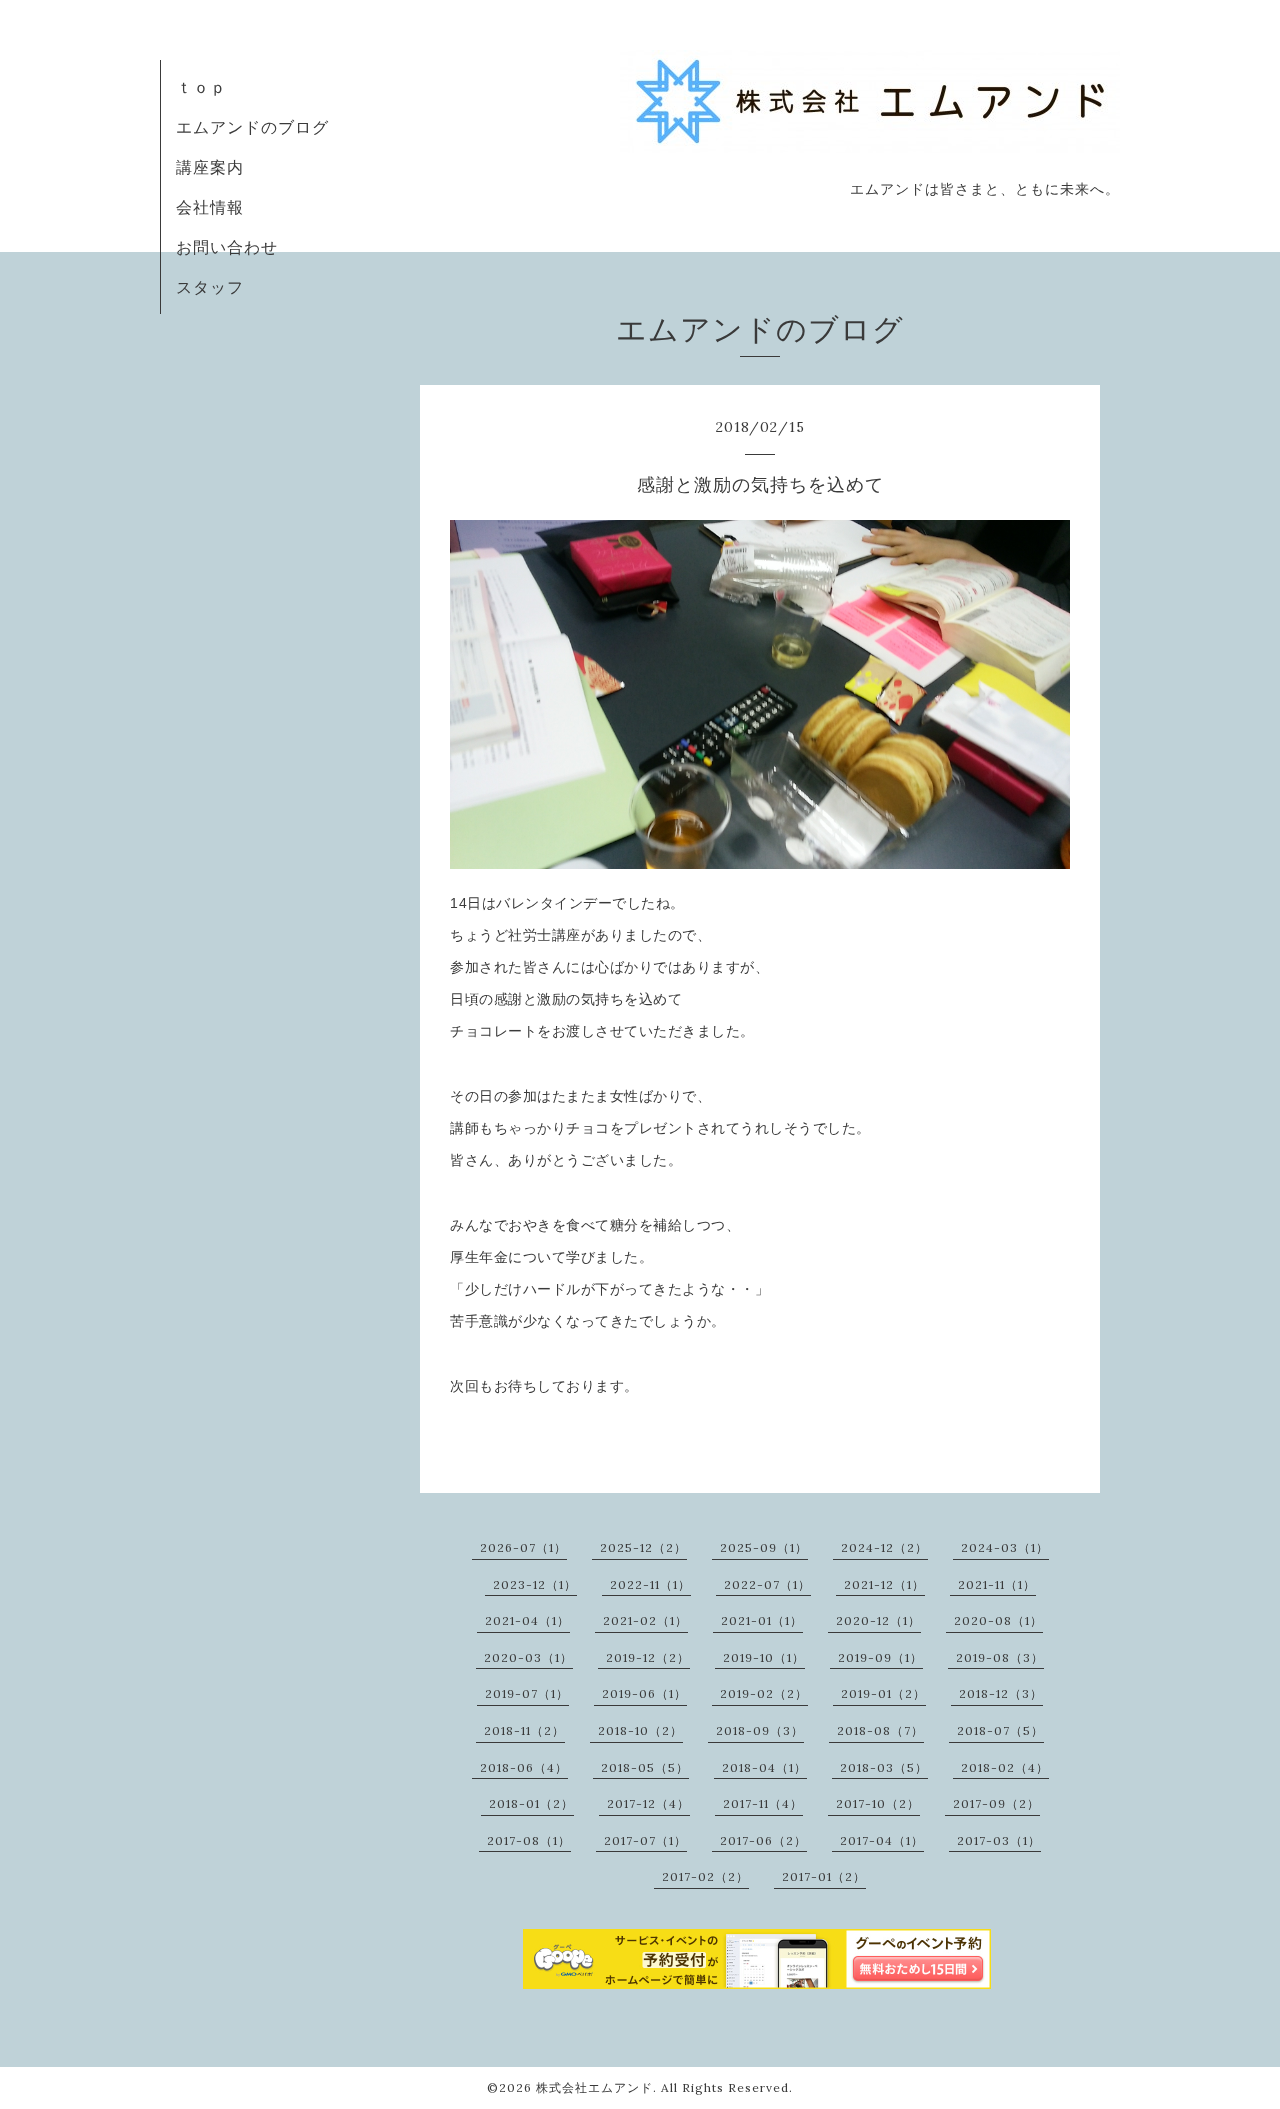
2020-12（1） (878, 1620)
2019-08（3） (1000, 1657)
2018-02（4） (1005, 1767)
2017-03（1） (999, 1840)
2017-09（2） (996, 1803)
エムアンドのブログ (252, 127)
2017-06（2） (763, 1840)
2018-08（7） (880, 1730)
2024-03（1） (1005, 1547)
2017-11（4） (763, 1803)
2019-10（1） (764, 1657)
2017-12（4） (648, 1803)
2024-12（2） (884, 1547)
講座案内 (210, 167)
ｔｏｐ (201, 87)
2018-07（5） (1000, 1730)
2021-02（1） (645, 1620)
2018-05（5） (645, 1767)
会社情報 (210, 207)
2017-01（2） (824, 1876)
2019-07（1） (527, 1693)
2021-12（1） (884, 1584)
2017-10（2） (878, 1803)
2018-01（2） (531, 1803)
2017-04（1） (882, 1840)
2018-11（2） (524, 1730)
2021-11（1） (997, 1584)
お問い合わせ (227, 247)
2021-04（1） (527, 1620)
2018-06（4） (524, 1767)
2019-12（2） (648, 1657)
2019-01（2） (883, 1693)
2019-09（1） (880, 1657)
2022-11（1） (650, 1584)
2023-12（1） (535, 1584)
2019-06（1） (644, 1693)
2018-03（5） (884, 1767)
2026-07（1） (523, 1547)
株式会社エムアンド (594, 2087)
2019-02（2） (764, 1693)
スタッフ (210, 287)
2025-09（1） (764, 1547)
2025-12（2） (643, 1547)
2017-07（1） (645, 1840)
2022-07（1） (767, 1584)
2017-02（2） (705, 1876)
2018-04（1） (764, 1767)
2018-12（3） (1001, 1693)
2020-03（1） (528, 1657)
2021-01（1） (762, 1620)
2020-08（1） (998, 1620)
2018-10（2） (640, 1730)
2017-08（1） (529, 1840)
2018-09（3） (760, 1730)
